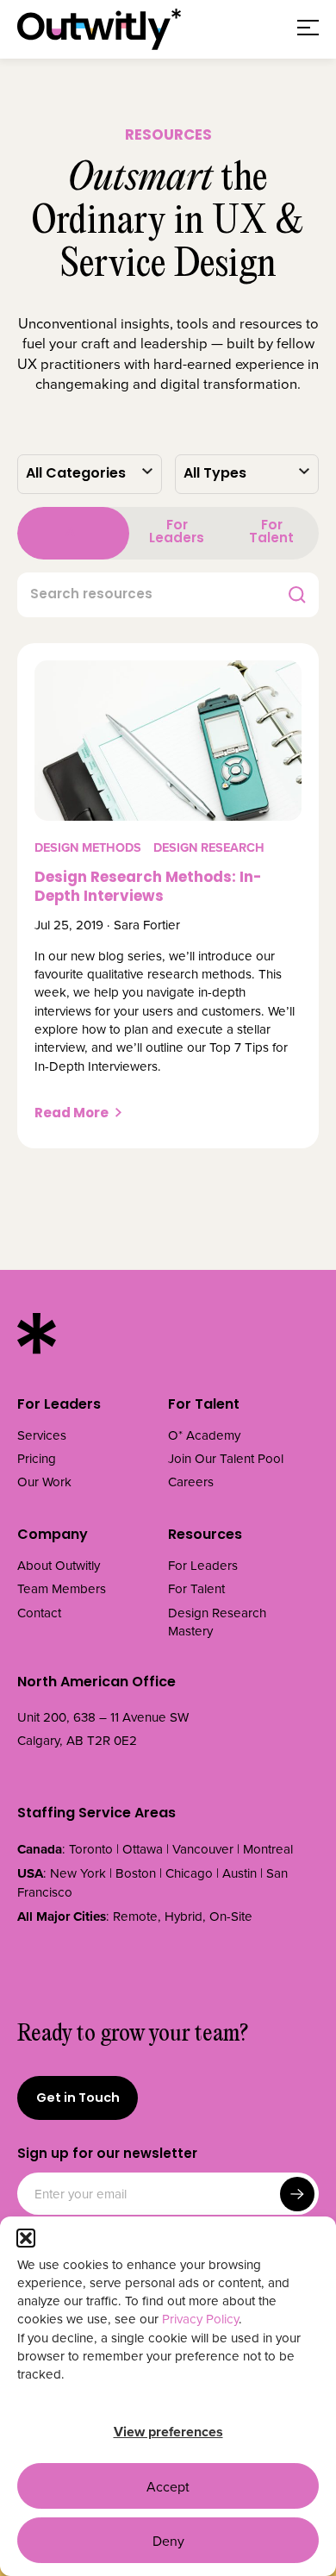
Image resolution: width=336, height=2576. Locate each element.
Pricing (37, 1458)
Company (53, 1536)
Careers (191, 1482)
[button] (26, 2238)
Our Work (44, 1482)
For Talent (271, 532)
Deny (168, 2541)
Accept (168, 2486)
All (74, 533)
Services (42, 1435)
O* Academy (204, 1435)
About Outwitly (59, 1565)
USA (30, 1873)
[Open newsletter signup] (297, 2194)
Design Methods (88, 847)
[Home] (99, 29)
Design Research (209, 847)
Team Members (62, 1588)
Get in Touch (78, 2099)
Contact (39, 1613)
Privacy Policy (200, 2319)
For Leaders (177, 532)
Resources (205, 1536)
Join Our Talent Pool (226, 1458)
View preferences (168, 2432)
